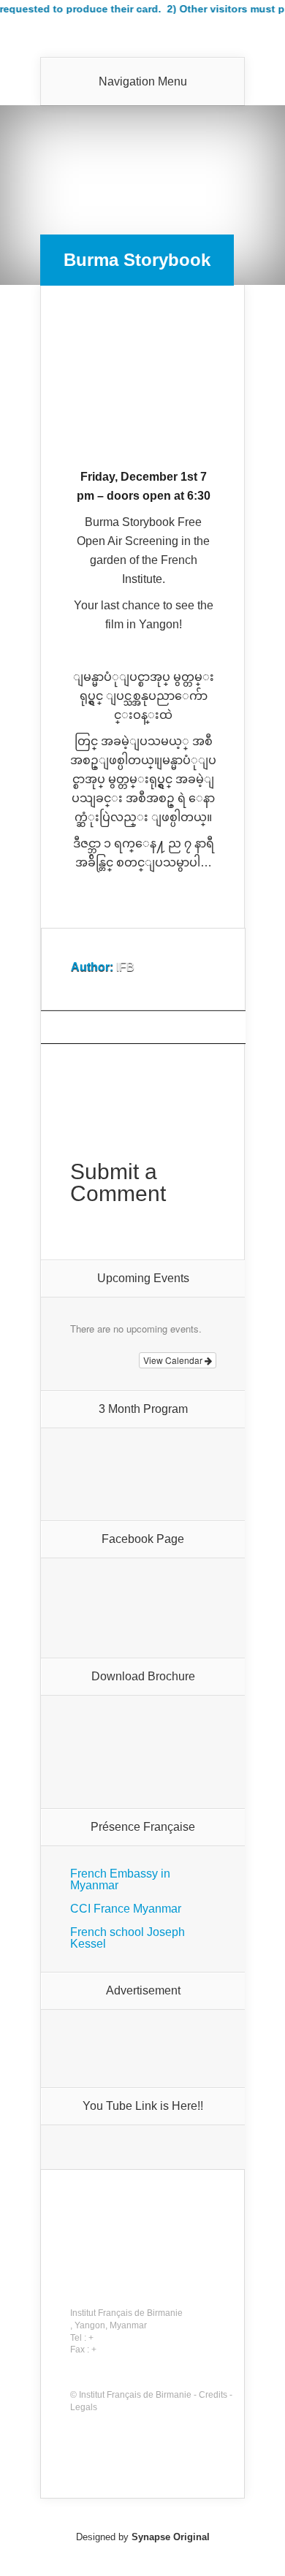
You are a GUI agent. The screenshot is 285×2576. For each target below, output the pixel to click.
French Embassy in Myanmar (120, 1879)
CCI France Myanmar (126, 1909)
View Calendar (174, 1360)
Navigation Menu (143, 82)
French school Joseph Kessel (128, 1938)
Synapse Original (171, 2537)
